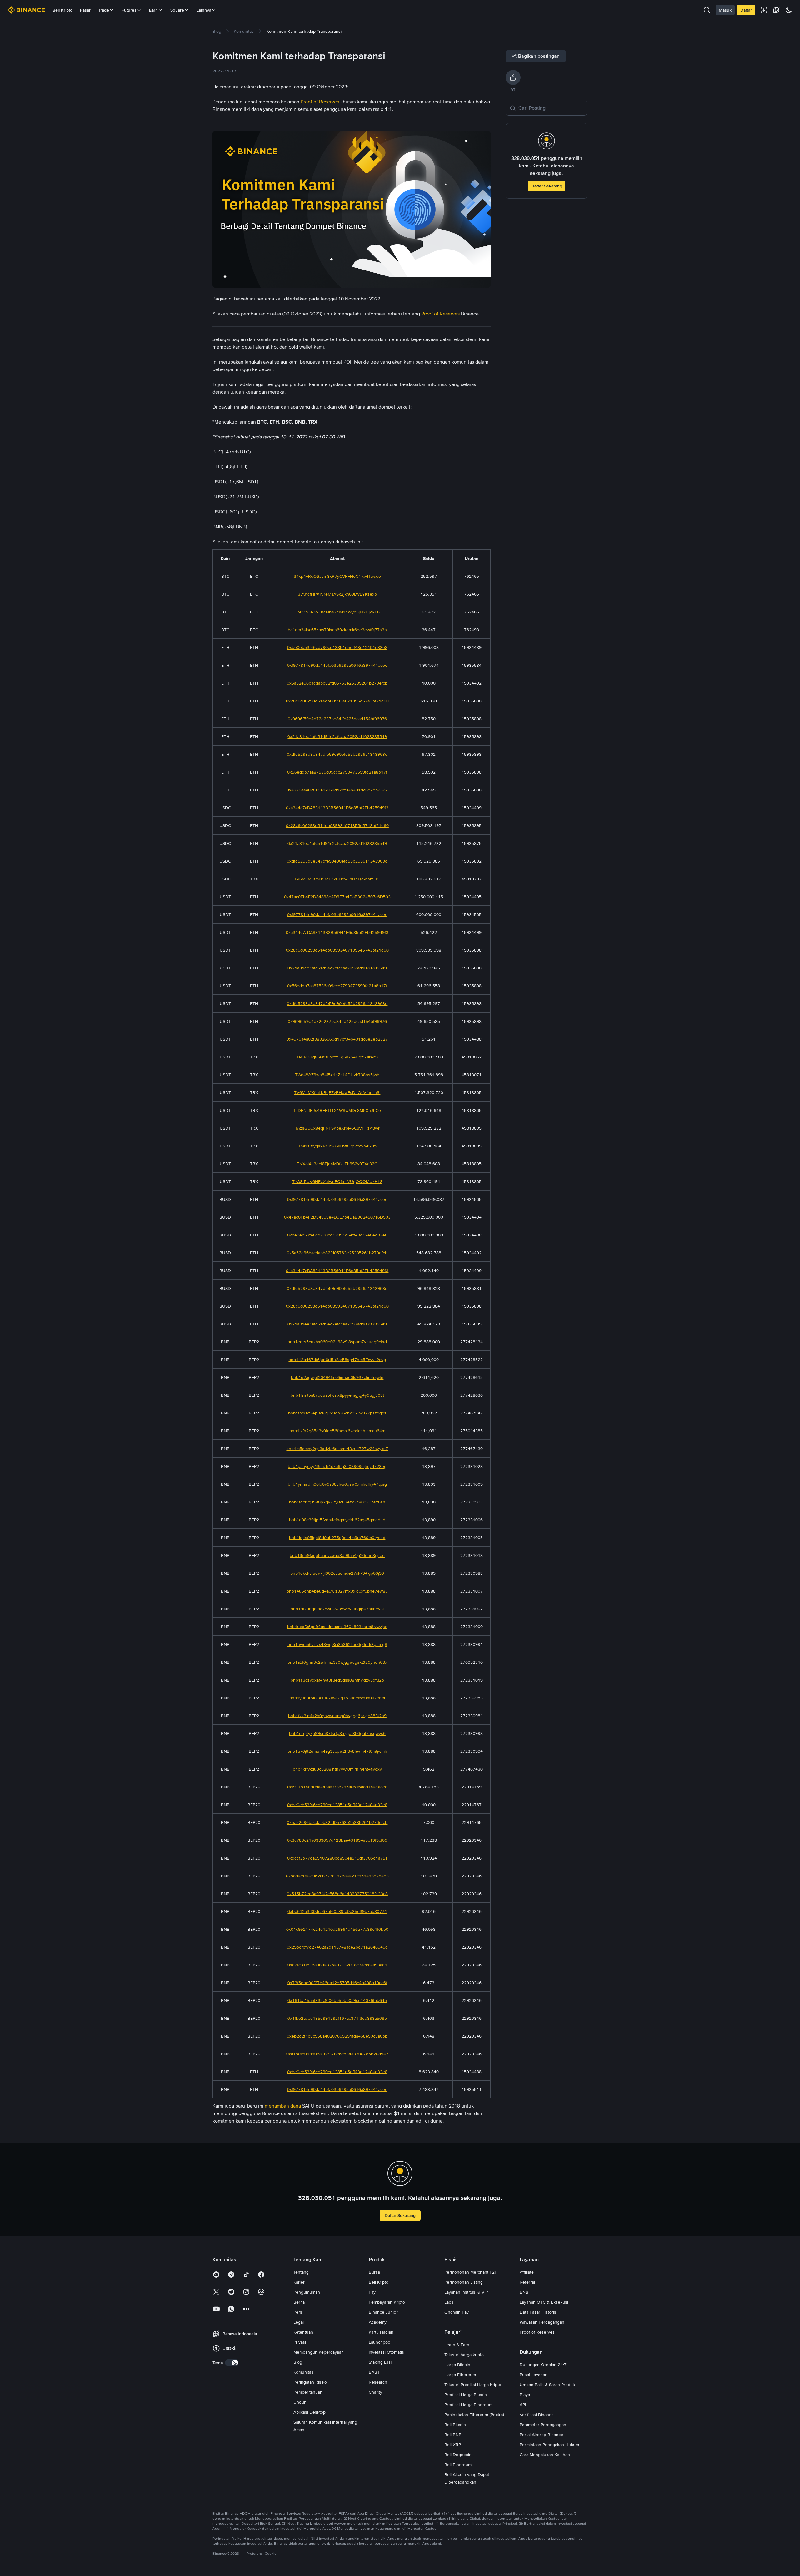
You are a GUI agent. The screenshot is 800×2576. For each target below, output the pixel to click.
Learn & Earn (457, 2345)
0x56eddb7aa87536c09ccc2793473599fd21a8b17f (337, 772)
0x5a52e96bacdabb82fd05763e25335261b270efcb (337, 683)
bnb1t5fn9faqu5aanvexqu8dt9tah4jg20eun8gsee (337, 1555)
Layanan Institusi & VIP (466, 2292)
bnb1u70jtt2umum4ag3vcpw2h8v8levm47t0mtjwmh (337, 1751)
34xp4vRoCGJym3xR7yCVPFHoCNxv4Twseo (337, 576)
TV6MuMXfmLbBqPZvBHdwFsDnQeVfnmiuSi (337, 879)
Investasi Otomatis (386, 2352)
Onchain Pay (457, 2312)
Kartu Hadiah (381, 2332)
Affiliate (527, 2272)
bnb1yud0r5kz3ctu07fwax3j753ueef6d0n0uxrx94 (337, 1698)
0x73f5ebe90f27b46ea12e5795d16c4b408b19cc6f (337, 1983)
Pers (298, 2312)
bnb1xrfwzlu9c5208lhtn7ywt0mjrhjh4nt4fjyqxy (337, 1769)
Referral (527, 2282)
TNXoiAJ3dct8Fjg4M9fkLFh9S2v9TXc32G (337, 1164)
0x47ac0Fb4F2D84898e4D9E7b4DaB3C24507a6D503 (337, 897)
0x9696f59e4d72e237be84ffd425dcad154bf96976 (337, 719)
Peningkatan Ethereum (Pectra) (474, 2415)
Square (177, 10)
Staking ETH (380, 2362)
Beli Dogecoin (458, 2455)
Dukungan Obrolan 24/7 (543, 2365)
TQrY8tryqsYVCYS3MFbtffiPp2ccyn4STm (337, 1146)
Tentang (301, 2272)
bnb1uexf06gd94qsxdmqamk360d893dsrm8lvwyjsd (337, 1627)
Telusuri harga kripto (464, 2355)
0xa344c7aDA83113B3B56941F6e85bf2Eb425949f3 (337, 808)
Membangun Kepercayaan (319, 2352)
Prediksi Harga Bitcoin (466, 2395)
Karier (299, 2282)
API (523, 2405)
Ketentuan (303, 2332)
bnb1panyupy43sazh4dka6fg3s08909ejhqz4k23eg (337, 1466)
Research (378, 2382)
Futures (129, 10)
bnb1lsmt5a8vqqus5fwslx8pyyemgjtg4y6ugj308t (337, 1395)
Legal (299, 2322)
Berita (299, 2302)
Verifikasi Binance (537, 2415)
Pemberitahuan (308, 2392)
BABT (374, 2372)
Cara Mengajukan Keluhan (545, 2455)
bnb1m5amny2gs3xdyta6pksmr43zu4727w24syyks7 (337, 1449)
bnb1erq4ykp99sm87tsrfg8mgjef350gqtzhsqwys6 (337, 1733)
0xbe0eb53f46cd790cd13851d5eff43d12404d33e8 (337, 647)
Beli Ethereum (458, 2465)
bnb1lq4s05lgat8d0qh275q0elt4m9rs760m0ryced (337, 1538)
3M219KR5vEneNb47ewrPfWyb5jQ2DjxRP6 (337, 612)
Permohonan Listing (464, 2282)
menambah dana (283, 2106)
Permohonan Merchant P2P (471, 2272)
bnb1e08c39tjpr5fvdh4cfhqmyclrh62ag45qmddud (337, 1520)
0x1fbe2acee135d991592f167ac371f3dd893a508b (337, 2018)
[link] (217, 31)
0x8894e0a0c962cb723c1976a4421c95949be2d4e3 (337, 1876)
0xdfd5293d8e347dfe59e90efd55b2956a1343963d (337, 754)
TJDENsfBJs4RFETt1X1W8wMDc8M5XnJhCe (337, 1110)
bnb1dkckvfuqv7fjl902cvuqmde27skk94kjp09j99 (337, 1573)
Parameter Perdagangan (543, 2425)
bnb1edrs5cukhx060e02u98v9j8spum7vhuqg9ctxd (337, 1342)
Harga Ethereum (460, 2375)
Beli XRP (453, 2445)
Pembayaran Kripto (387, 2302)
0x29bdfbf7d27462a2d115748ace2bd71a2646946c (337, 1947)
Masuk (725, 10)
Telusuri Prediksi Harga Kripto (473, 2385)
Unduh (300, 2402)
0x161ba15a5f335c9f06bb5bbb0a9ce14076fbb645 (337, 2000)
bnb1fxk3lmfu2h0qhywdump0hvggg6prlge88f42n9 (337, 1716)
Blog (298, 2362)
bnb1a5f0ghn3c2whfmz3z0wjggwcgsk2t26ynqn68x (337, 1662)
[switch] (232, 2363)
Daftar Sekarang (547, 186)
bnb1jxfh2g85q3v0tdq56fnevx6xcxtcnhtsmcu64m (337, 1431)
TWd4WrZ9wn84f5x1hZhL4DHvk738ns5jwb (337, 1075)
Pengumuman (307, 2292)
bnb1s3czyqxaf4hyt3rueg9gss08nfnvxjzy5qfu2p (337, 1680)
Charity (375, 2392)
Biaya (525, 2395)
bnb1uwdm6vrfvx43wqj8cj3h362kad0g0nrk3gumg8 (337, 1644)
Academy (378, 2322)
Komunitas (303, 2372)
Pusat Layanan (534, 2375)
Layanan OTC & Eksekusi (544, 2302)
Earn (153, 10)
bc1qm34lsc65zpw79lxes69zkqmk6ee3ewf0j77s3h (337, 630)
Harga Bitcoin (457, 2365)
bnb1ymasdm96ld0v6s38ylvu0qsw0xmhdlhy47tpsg (337, 1484)
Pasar (85, 10)
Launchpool (380, 2342)
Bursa (374, 2272)
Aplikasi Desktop (310, 2412)
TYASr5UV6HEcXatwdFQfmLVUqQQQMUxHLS (337, 1181)
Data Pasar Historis (538, 2312)
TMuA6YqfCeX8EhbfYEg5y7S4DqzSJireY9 (337, 1057)
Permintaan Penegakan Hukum (549, 2445)
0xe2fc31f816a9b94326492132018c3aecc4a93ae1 (337, 1965)
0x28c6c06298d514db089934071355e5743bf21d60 (337, 701)
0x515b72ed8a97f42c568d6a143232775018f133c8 (337, 1894)
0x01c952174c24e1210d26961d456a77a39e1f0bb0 (337, 1929)
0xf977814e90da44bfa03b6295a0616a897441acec (337, 665)
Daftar (746, 10)
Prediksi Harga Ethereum (468, 2405)
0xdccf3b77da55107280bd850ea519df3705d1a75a (337, 1858)
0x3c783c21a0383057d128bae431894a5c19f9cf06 (337, 1840)
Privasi (300, 2342)
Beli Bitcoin (455, 2425)
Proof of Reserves (537, 2332)
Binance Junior (383, 2312)
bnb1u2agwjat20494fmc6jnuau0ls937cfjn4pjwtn (337, 1377)
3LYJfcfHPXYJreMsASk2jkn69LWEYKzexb (337, 594)
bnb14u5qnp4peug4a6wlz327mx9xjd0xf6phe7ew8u (337, 1591)
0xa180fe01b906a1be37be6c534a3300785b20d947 (337, 2054)
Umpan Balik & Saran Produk (547, 2385)
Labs (449, 2302)
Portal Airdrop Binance (541, 2435)
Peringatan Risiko (310, 2382)
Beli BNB (453, 2435)
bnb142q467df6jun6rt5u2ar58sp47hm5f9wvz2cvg (337, 1360)
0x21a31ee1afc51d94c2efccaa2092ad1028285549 (337, 736)
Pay (372, 2292)
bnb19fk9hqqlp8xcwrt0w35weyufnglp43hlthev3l (337, 1609)
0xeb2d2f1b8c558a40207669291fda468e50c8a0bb (337, 2036)
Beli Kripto (62, 10)
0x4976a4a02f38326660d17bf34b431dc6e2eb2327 (337, 790)
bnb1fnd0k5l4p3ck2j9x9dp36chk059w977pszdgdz (337, 1413)
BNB (524, 2292)
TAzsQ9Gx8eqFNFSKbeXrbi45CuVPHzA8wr (337, 1128)
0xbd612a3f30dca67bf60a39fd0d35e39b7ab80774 (337, 1911)
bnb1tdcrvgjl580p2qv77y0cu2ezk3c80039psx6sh (337, 1502)
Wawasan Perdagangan (542, 2322)
